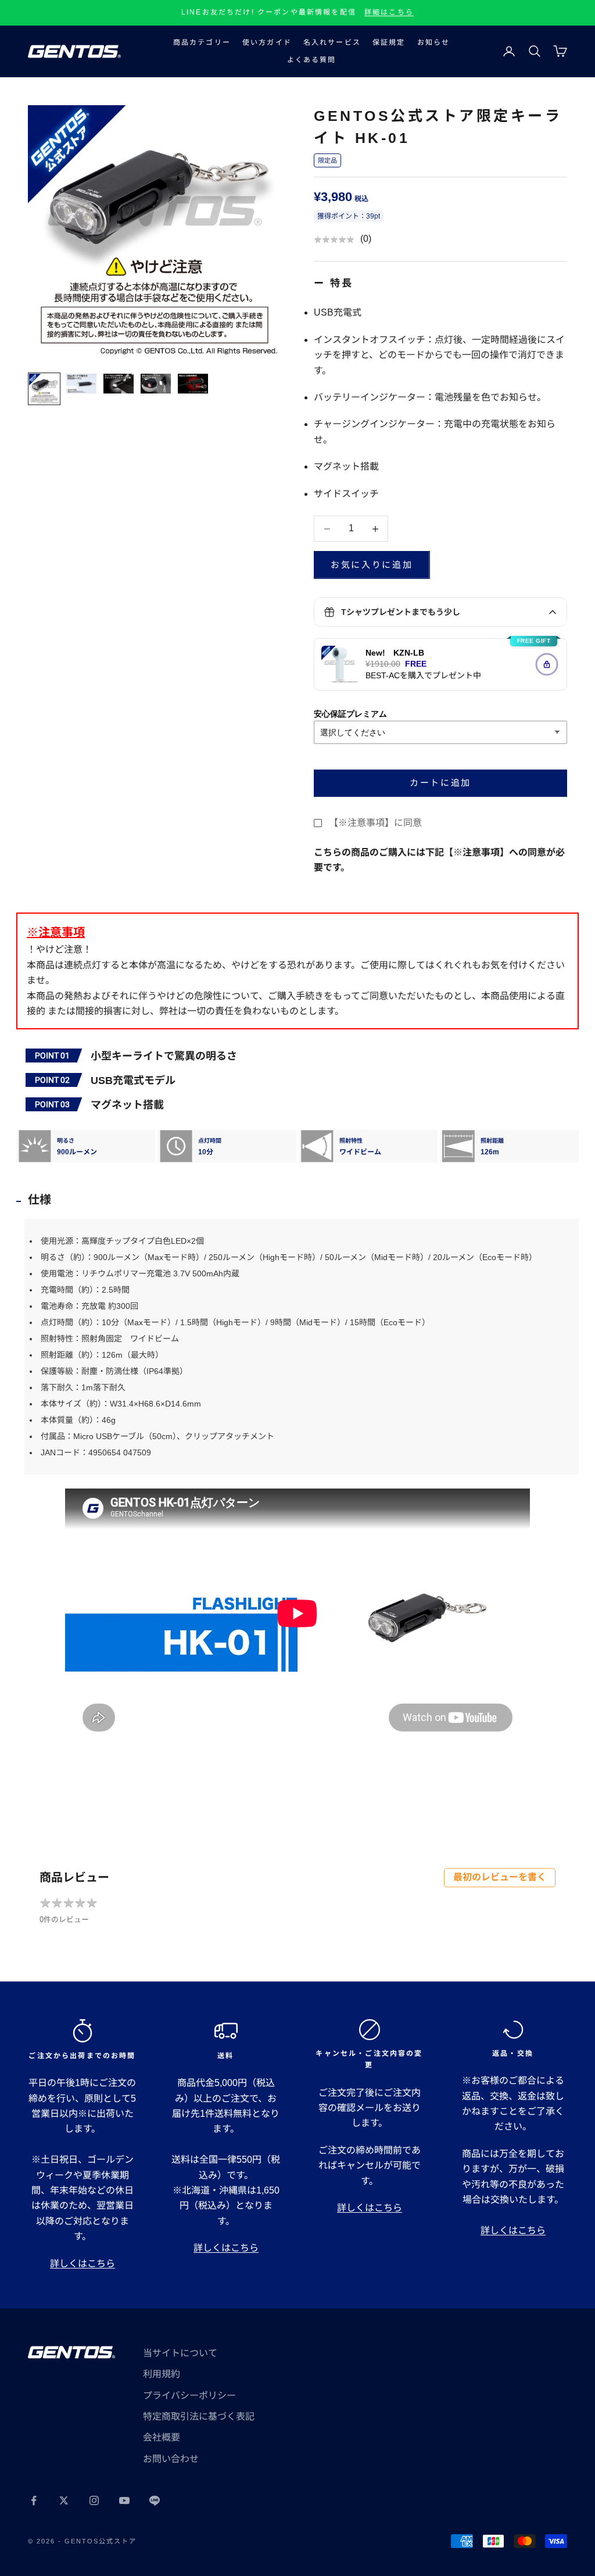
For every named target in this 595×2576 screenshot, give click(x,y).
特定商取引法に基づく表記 (199, 2416)
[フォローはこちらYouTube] (124, 2500)
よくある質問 (312, 60)
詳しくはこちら (83, 2264)
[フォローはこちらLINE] (155, 2500)
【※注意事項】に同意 (375, 823)
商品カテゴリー (202, 42)
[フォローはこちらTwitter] (64, 2500)
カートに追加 (440, 783)
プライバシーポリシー (189, 2396)
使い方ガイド (267, 42)
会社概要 (162, 2437)
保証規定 (389, 42)
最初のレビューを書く (500, 1877)
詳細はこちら (389, 12)
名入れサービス (332, 42)
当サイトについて (180, 2353)
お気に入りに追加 (372, 565)
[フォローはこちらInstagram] (94, 2500)
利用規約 (162, 2374)
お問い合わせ (171, 2459)
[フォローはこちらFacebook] (34, 2500)
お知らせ (434, 42)
